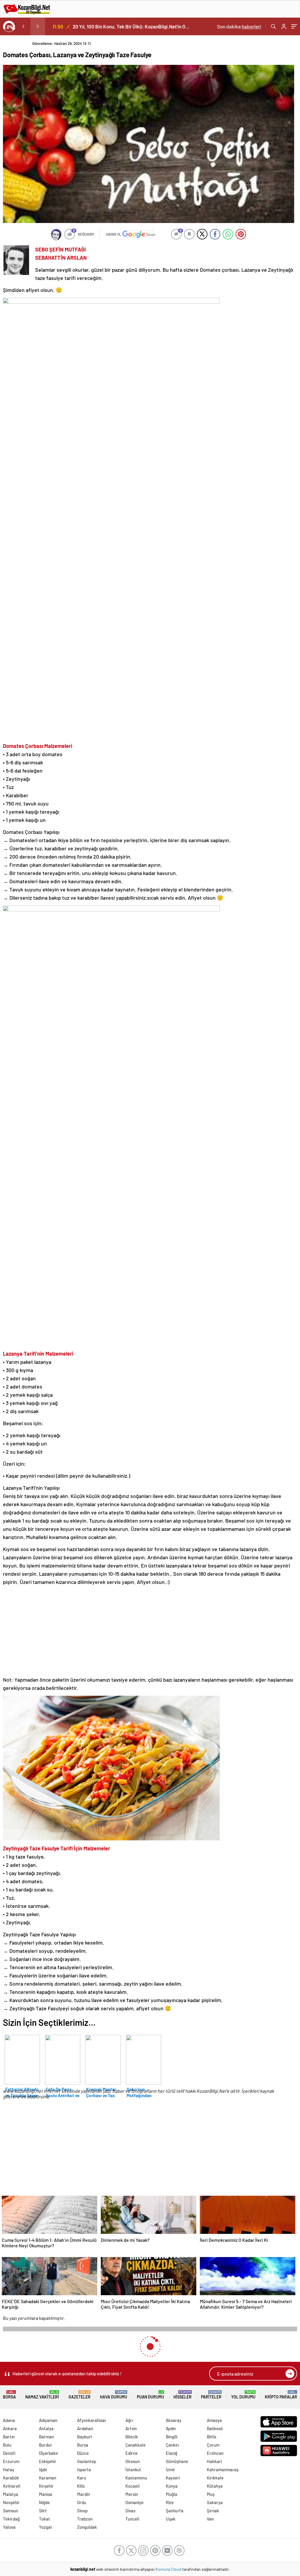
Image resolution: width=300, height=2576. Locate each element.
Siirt (43, 2511)
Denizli (9, 2453)
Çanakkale (135, 2445)
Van (210, 2519)
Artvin (131, 2428)
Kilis (81, 2486)
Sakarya (215, 2502)
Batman (46, 2437)
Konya (172, 2486)
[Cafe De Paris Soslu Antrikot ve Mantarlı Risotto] (62, 2058)
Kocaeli (132, 2486)
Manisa (46, 2494)
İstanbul (133, 2469)
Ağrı (129, 2420)
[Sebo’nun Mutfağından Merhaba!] (143, 2058)
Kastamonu (136, 2478)
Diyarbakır (49, 2453)
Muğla (172, 2494)
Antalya (46, 2428)
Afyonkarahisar (92, 2420)
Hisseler (183, 2395)
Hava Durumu (114, 2395)
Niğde (44, 2502)
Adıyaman (48, 2420)
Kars (81, 2478)
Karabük (11, 2478)
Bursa (83, 2445)
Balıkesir (215, 2428)
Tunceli (132, 2519)
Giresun (133, 2461)
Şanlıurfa (175, 2511)
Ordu (82, 2502)
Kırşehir (46, 2486)
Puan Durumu (150, 2395)
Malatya (11, 2494)
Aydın (171, 2428)
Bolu (7, 2445)
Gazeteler (80, 2395)
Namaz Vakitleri (42, 2395)
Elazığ (172, 2453)
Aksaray (174, 2420)
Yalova (9, 2527)
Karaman (48, 2478)
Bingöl (172, 2437)
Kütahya (215, 2486)
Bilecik (132, 2437)
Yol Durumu (243, 2395)
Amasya (214, 2420)
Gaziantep (87, 2461)
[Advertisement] (149, 1631)
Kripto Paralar (281, 2395)
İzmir (171, 2469)
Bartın (9, 2437)
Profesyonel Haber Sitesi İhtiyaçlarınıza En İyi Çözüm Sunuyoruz (133, 26)
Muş (211, 2494)
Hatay (9, 2469)
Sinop (82, 2511)
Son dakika (239, 26)
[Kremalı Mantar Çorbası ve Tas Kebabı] (103, 2058)
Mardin (83, 2494)
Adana (9, 2420)
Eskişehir (48, 2461)
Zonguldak (87, 2527)
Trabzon (85, 2519)
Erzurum (11, 2461)
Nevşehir (11, 2502)
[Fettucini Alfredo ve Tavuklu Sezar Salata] (22, 2058)
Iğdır (43, 2469)
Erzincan (215, 2453)
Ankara (10, 2428)
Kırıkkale (215, 2478)
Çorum (213, 2445)
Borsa (9, 2395)
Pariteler (211, 2395)
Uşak (171, 2519)
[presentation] (23, 26)
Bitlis (212, 2437)
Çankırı (172, 2445)
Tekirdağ (11, 2519)
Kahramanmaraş (223, 2469)
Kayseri (173, 2478)
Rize (170, 2502)
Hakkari (214, 2461)
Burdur (46, 2445)
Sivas (130, 2511)
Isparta (84, 2469)
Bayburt (85, 2437)
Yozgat (46, 2527)
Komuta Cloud (169, 2569)
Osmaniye (134, 2502)
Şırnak (213, 2511)
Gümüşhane (177, 2461)
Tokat (45, 2519)
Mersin (132, 2494)
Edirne (132, 2453)
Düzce (83, 2453)
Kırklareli (12, 2486)
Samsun (11, 2511)
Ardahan (85, 2428)
